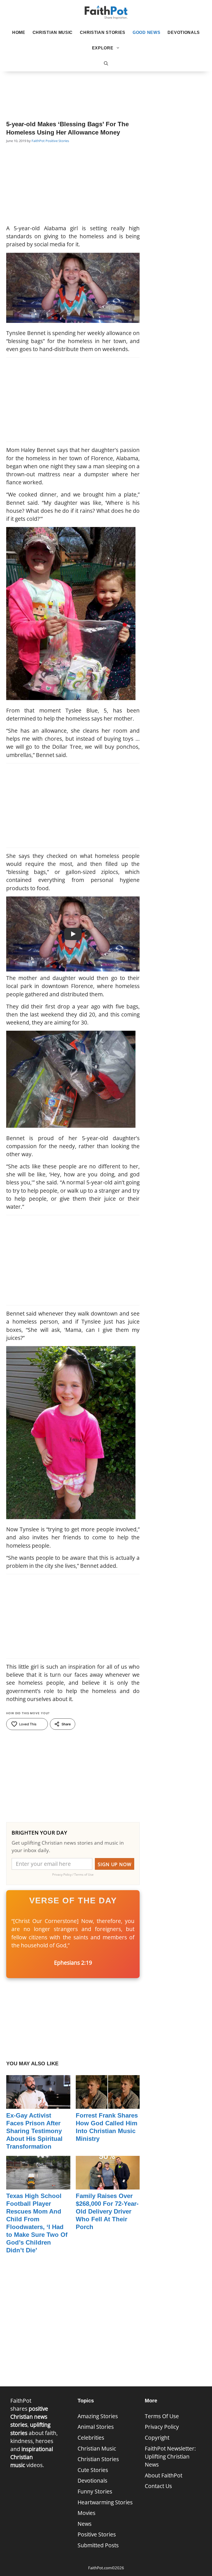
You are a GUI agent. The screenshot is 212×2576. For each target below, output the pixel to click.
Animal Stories (96, 2427)
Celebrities (91, 2438)
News (85, 2524)
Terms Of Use (162, 2416)
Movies (86, 2513)
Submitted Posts (98, 2545)
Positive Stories (57, 141)
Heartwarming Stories (105, 2502)
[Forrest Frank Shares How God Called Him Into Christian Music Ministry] (108, 2105)
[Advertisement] (106, 88)
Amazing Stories (98, 2416)
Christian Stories (103, 32)
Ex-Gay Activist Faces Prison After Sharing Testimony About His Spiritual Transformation (34, 2131)
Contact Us (158, 2486)
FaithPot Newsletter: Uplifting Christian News (170, 2456)
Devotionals (184, 32)
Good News (146, 32)
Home (19, 32)
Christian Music (53, 32)
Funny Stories (95, 2491)
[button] (106, 64)
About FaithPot (164, 2475)
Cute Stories (93, 2470)
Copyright (157, 2438)
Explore (103, 48)
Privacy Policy (162, 2427)
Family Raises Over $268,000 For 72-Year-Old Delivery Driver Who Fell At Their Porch (107, 2211)
